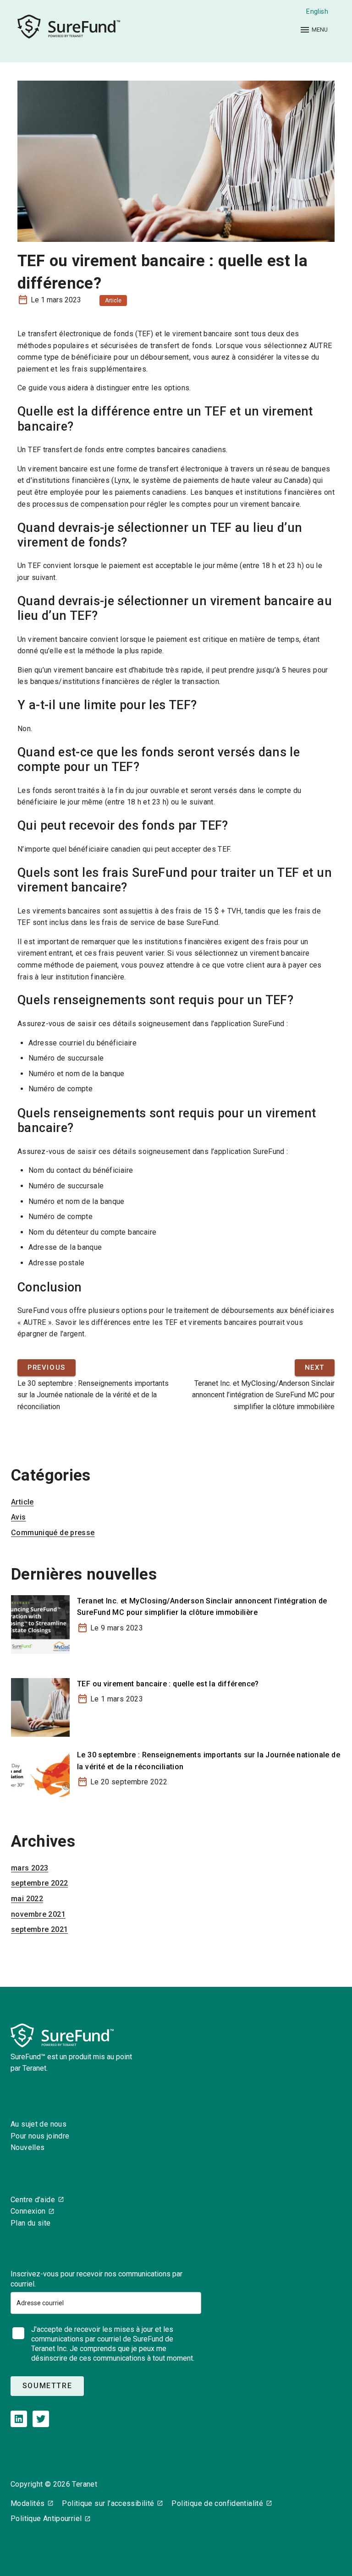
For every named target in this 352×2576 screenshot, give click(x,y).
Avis (19, 1517)
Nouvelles (27, 2147)
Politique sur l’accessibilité (108, 2503)
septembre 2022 (39, 1883)
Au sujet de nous (38, 2124)
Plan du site (31, 2223)
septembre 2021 (39, 1929)
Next (315, 1368)
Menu (319, 30)
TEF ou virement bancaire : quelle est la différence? (168, 1684)
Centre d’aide (33, 2200)
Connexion (28, 2211)
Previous (47, 1368)
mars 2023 (30, 1868)
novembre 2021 (38, 1914)
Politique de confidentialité (217, 2503)
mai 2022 (27, 1899)
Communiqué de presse (53, 1533)
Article (113, 301)
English (317, 11)
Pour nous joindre (40, 2136)
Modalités (27, 2503)
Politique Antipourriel (46, 2519)
